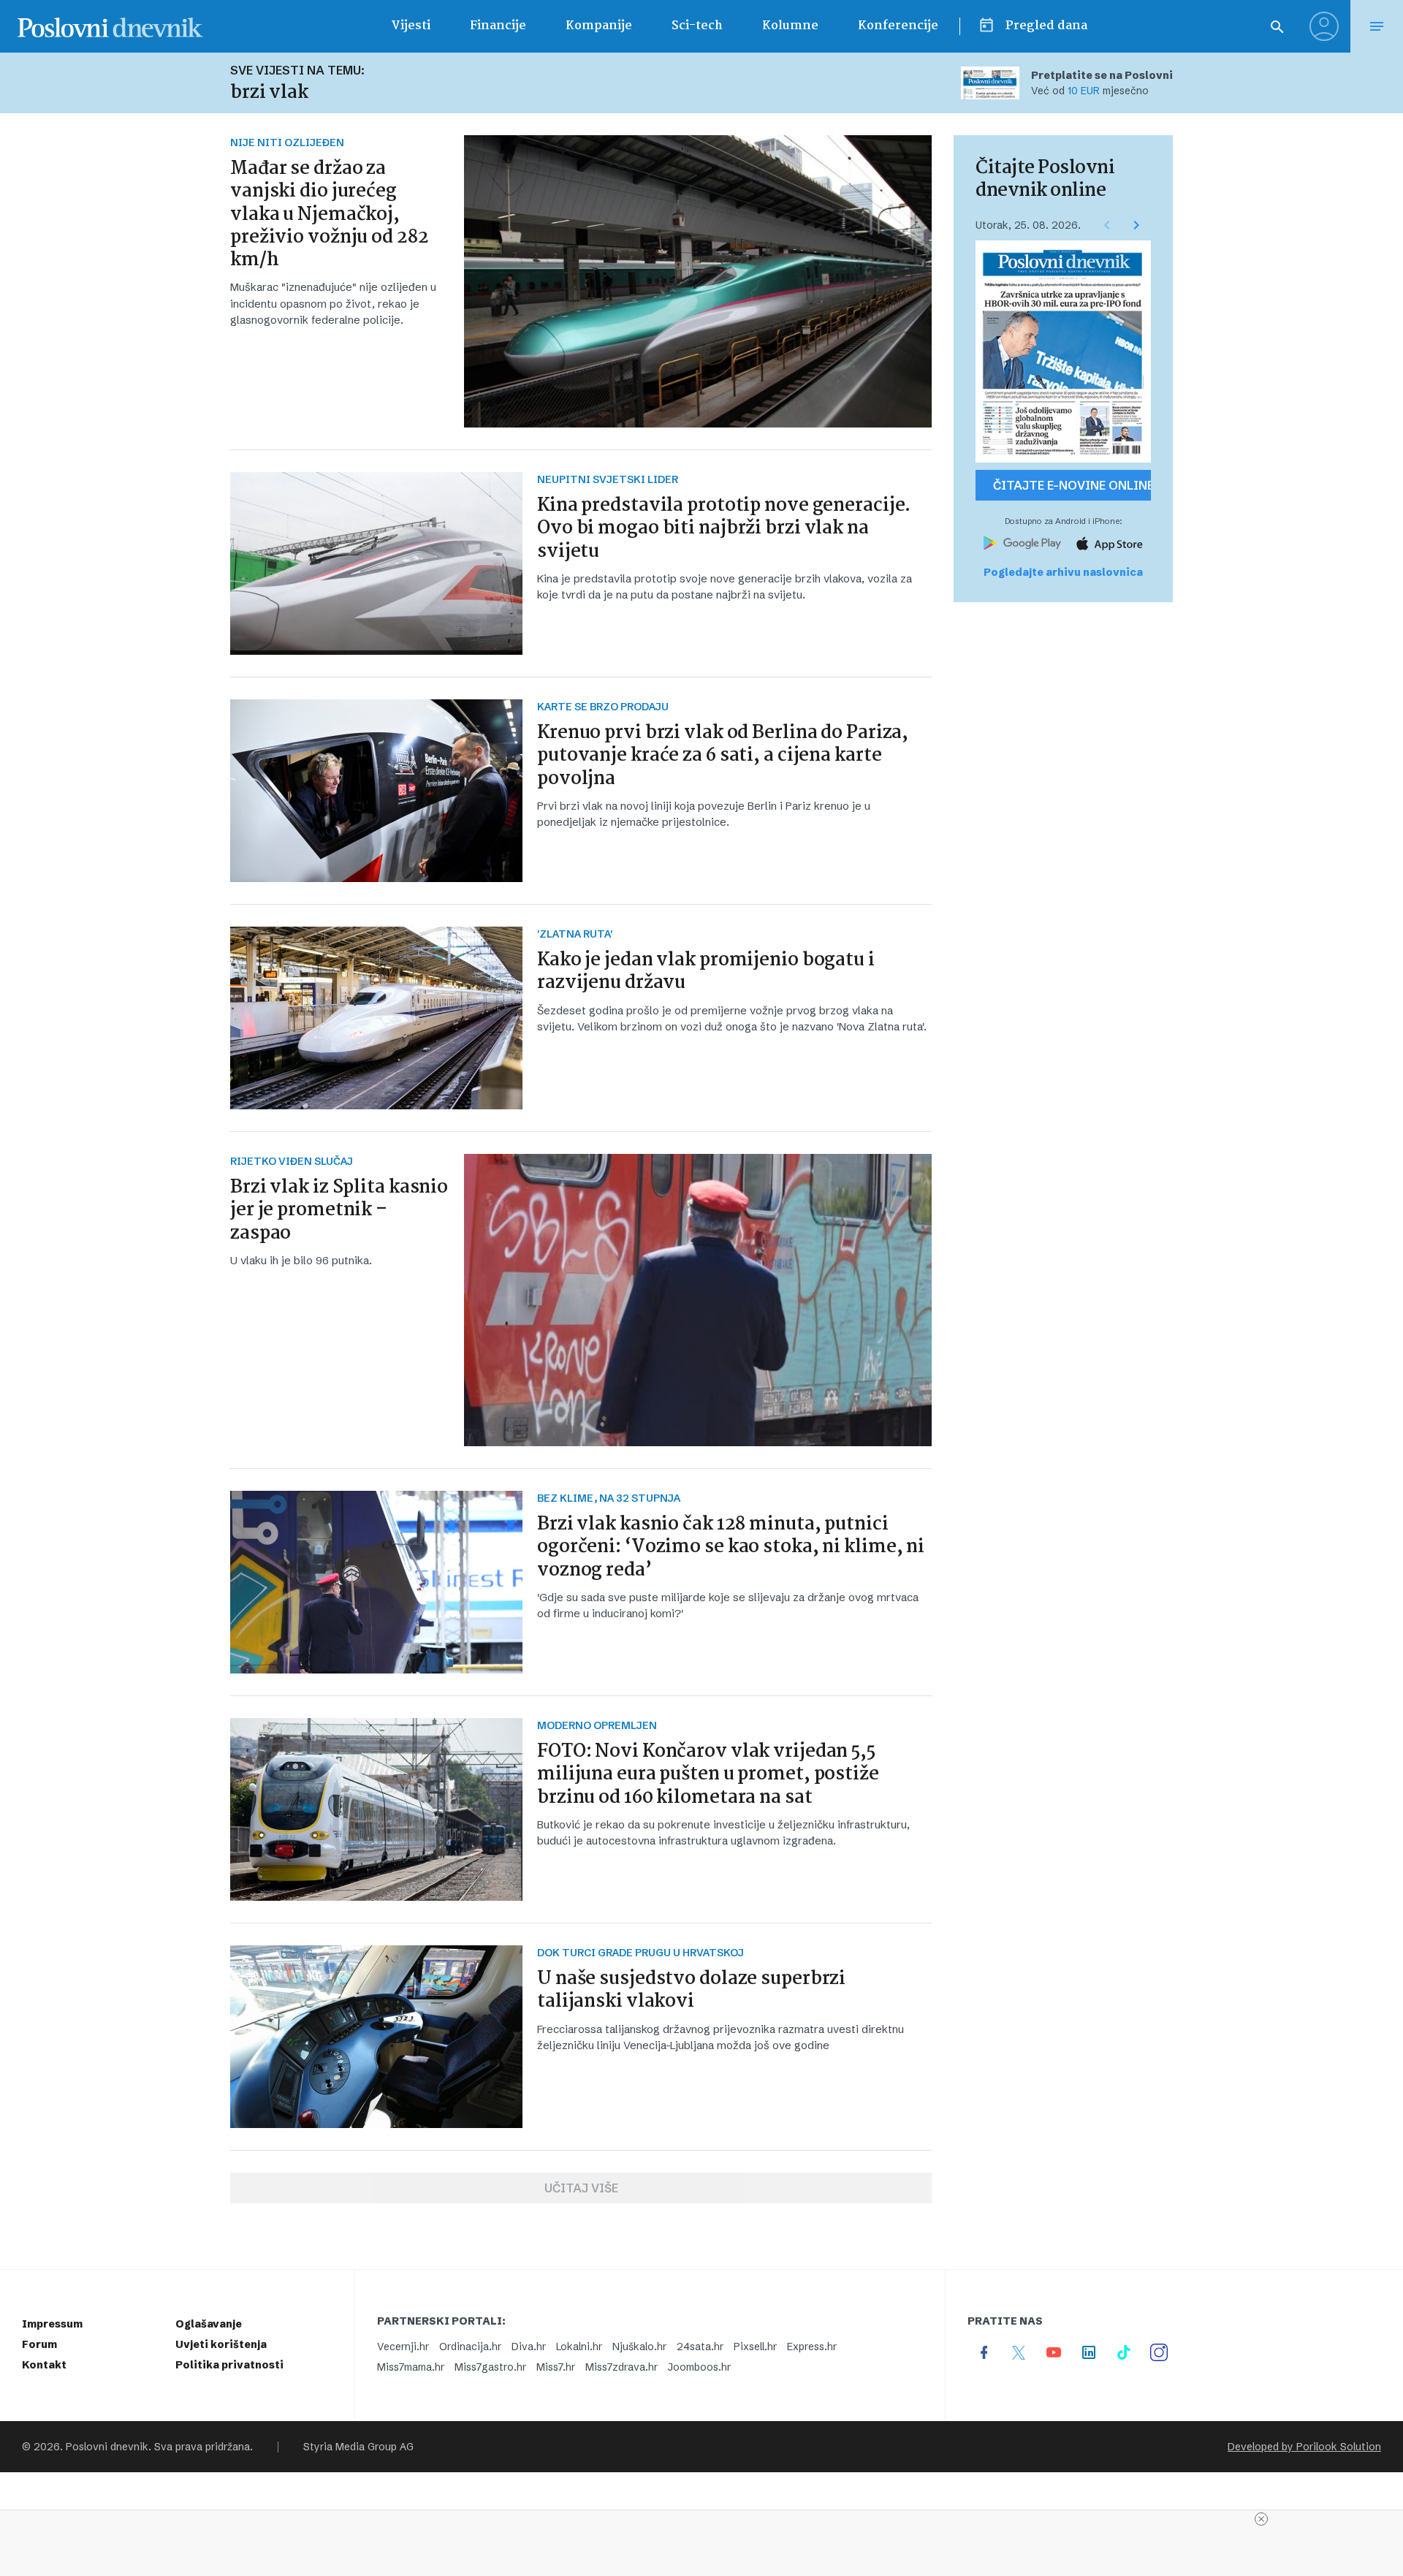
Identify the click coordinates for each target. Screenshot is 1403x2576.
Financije (498, 26)
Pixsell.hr (755, 2347)
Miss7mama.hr (411, 2367)
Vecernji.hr (403, 2347)
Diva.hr (529, 2347)
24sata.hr (700, 2347)
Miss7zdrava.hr (621, 2367)
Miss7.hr (556, 2367)
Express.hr (812, 2347)
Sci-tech (697, 26)
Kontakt (44, 2365)
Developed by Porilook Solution (1304, 2447)
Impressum (52, 2324)
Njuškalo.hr (639, 2347)
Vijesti (411, 26)
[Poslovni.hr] (110, 26)
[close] (1261, 2519)
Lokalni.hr (579, 2347)
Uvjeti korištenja (221, 2344)
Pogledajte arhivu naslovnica (1063, 572)
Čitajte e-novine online (1072, 485)
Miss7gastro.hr (490, 2367)
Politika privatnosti (229, 2365)
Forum (39, 2344)
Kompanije (599, 26)
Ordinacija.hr (470, 2347)
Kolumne (790, 26)
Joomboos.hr (699, 2367)
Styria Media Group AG (358, 2447)
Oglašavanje (209, 2324)
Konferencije (898, 26)
